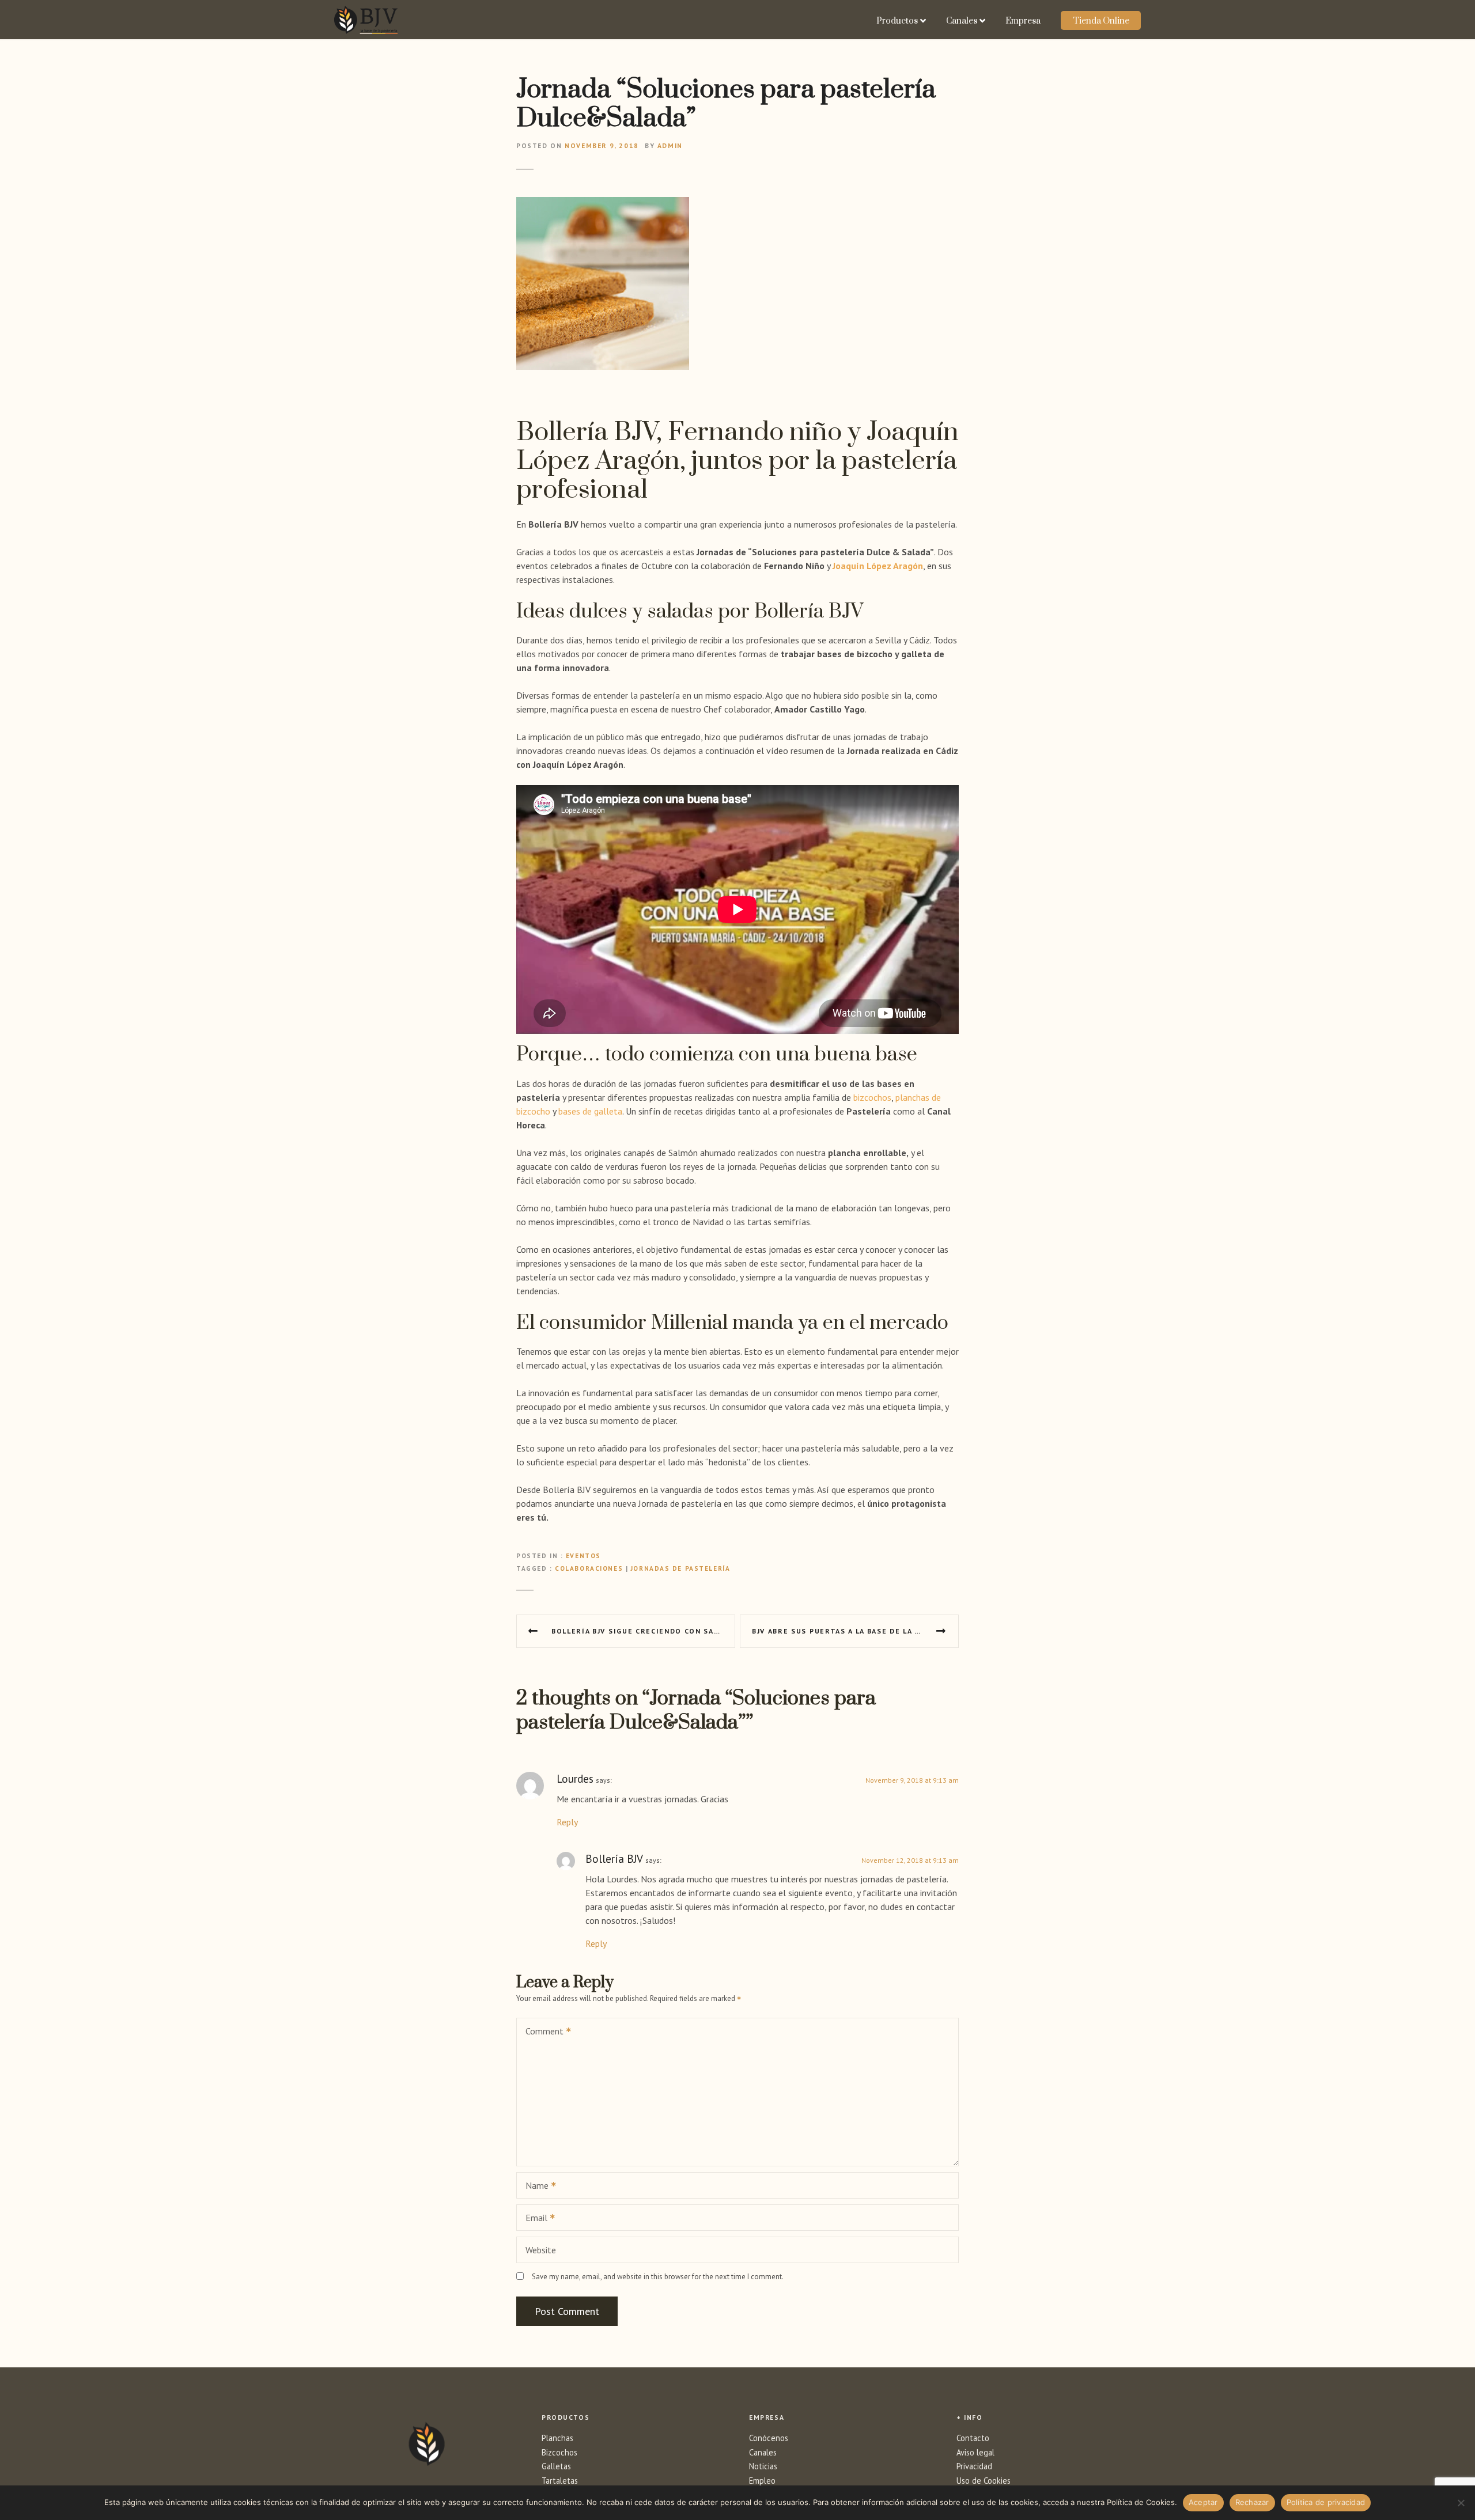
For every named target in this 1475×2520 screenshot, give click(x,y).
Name (534, 2186)
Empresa (1023, 21)
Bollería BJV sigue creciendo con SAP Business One (643, 1631)
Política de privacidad (1326, 2502)
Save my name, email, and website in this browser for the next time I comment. (658, 2277)
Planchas (557, 2438)
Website (541, 2250)
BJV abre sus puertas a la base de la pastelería (855, 1631)
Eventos (583, 1556)
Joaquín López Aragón (878, 566)
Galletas (556, 2466)
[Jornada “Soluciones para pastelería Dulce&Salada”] (603, 204)
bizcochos (872, 1097)
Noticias (763, 2466)
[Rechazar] (1461, 2503)
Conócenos (769, 2438)
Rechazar (1252, 2502)
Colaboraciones (589, 1568)
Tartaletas (560, 2481)
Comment (541, 2032)
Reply (567, 1822)
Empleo (762, 2481)
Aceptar (1203, 2502)
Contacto (973, 2438)
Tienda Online (1101, 21)
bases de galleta (590, 1111)
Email (533, 2219)
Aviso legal (975, 2452)
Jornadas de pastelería (681, 1568)
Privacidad (974, 2466)
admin (670, 145)
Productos (897, 21)
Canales (962, 21)
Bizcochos (559, 2452)
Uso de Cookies (984, 2481)
